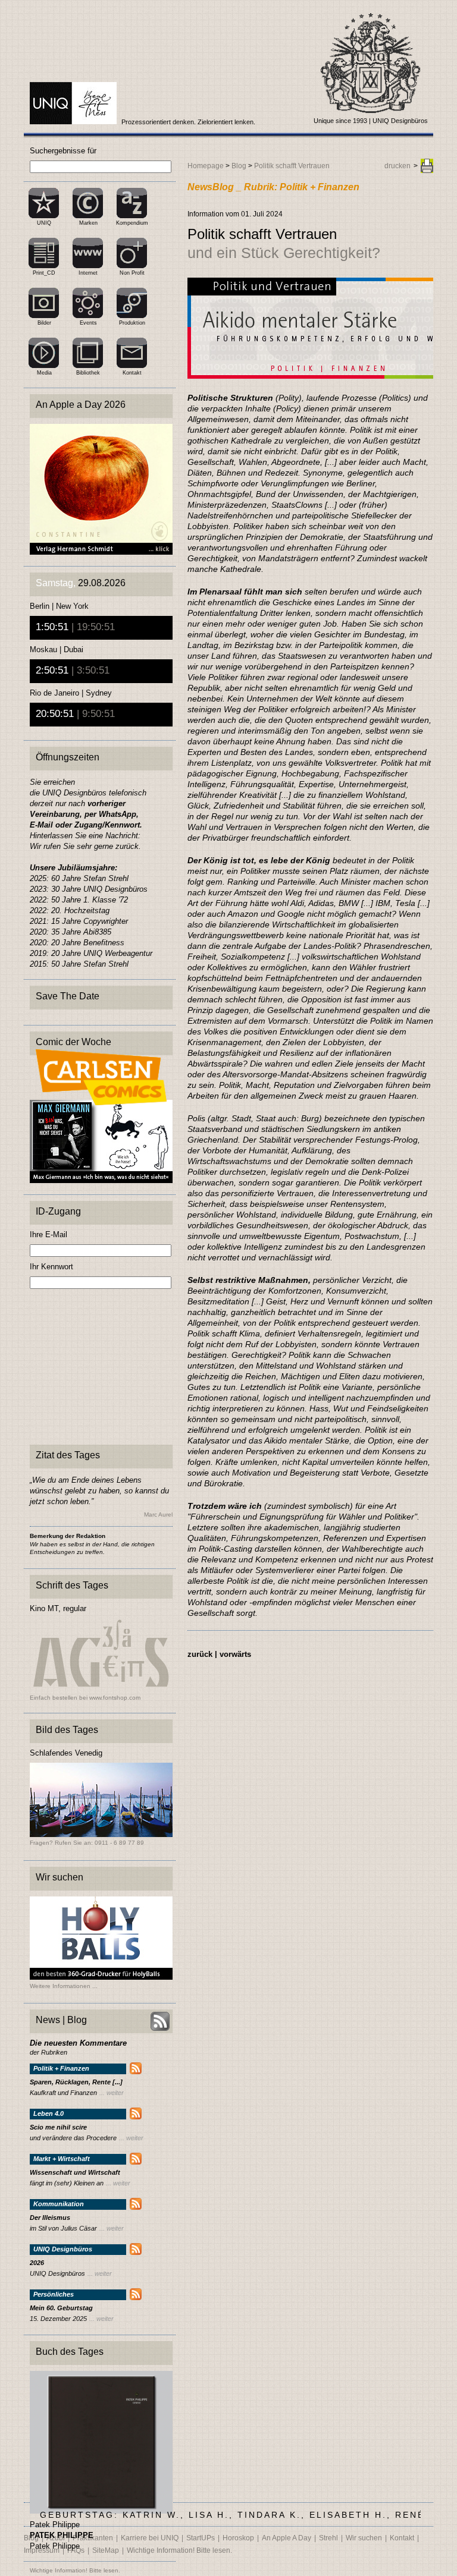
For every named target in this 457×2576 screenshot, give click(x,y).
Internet (88, 273)
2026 (37, 2263)
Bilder (44, 323)
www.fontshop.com (115, 1698)
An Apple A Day (287, 2538)
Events (88, 323)
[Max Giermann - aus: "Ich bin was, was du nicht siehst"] (101, 1180)
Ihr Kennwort (51, 1267)
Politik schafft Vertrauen (292, 166)
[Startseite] (74, 122)
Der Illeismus (50, 2218)
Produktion (132, 323)
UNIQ (44, 223)
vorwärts (235, 1654)
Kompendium (132, 223)
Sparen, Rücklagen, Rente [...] (76, 2082)
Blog (239, 166)
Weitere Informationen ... (64, 1986)
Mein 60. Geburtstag (61, 2308)
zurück (200, 1654)
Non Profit (132, 273)
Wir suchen (364, 2538)
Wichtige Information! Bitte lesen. (179, 2550)
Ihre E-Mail (48, 1234)
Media (44, 373)
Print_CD (44, 273)
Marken (88, 223)
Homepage (206, 166)
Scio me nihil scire (58, 2127)
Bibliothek (88, 373)
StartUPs (201, 2538)
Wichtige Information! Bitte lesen (74, 2570)
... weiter (112, 2093)
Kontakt (132, 373)
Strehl (328, 2538)
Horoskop (238, 2538)
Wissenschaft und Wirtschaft (75, 2173)
